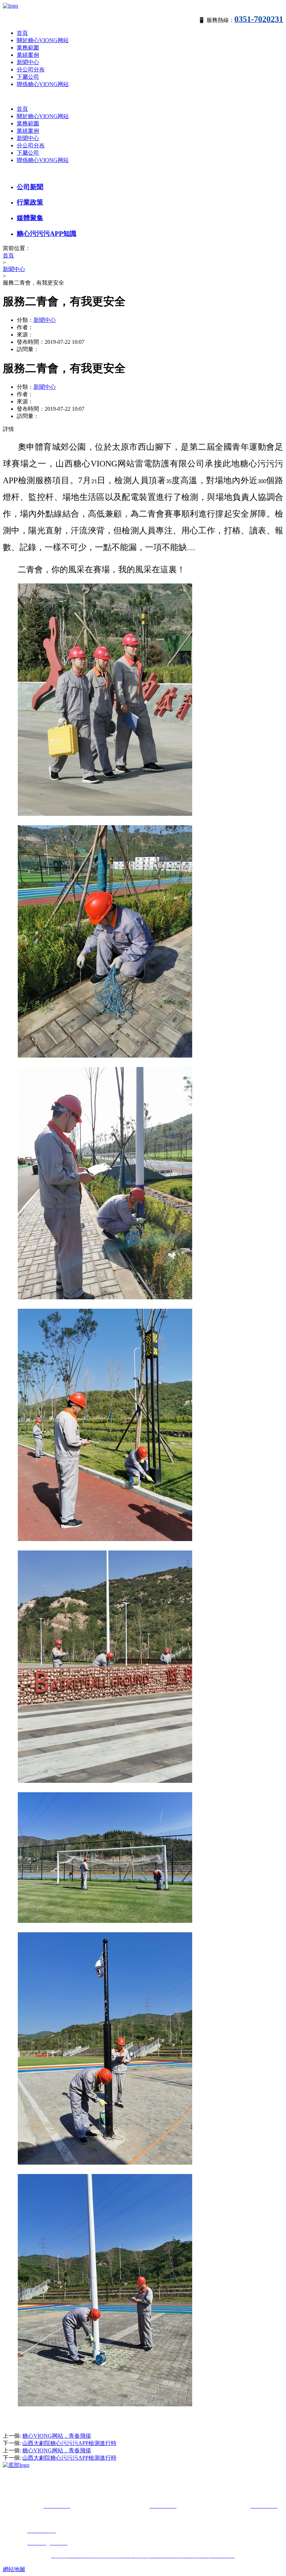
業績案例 (28, 55)
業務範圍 (28, 48)
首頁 (22, 33)
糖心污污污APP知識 (47, 234)
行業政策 (30, 202)
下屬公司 (28, 77)
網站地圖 (14, 2569)
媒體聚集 (30, 218)
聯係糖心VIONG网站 (43, 84)
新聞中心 (28, 62)
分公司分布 (31, 69)
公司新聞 (30, 187)
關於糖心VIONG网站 (43, 40)
